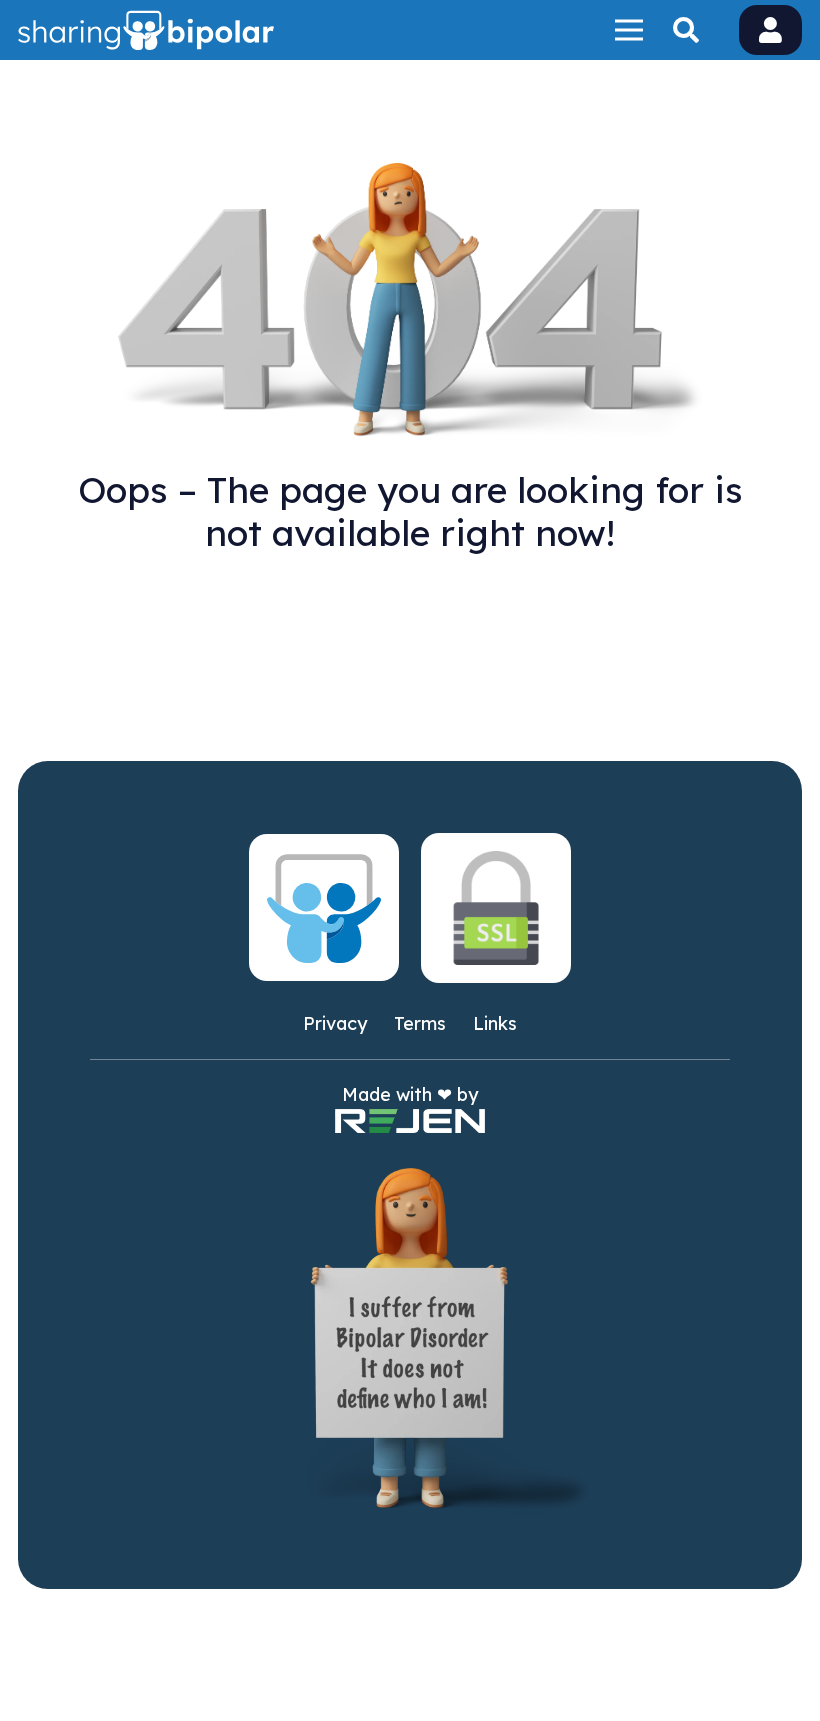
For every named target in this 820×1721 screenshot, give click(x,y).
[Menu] (628, 30)
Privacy (335, 1023)
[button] (685, 30)
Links (495, 1023)
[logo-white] (146, 30)
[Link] (770, 29)
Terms (420, 1023)
